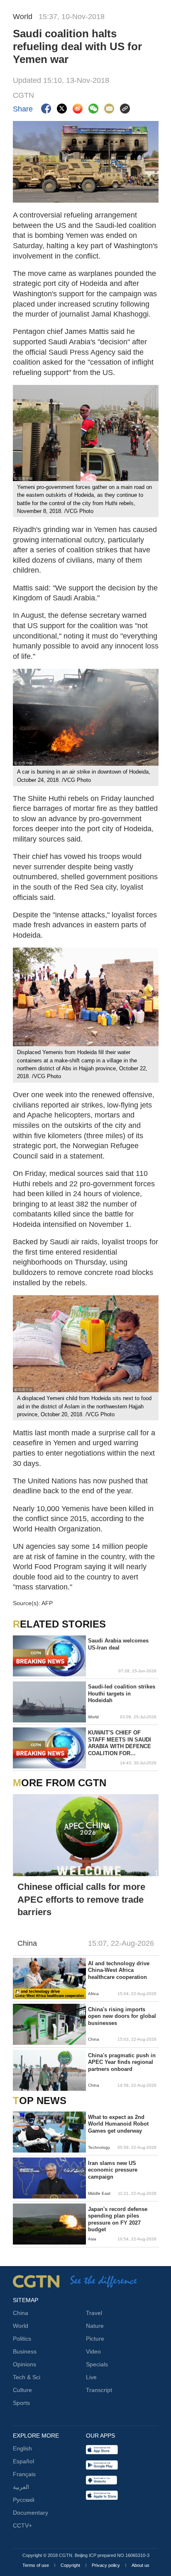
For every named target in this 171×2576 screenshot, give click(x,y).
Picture (95, 2339)
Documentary (31, 2513)
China (21, 2313)
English (22, 2448)
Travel (94, 2313)
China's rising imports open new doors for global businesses (122, 2016)
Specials (97, 2364)
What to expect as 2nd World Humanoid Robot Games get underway (118, 2124)
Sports (21, 2403)
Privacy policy (106, 2565)
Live (91, 2377)
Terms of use (36, 2565)
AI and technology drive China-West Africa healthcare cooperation (119, 1970)
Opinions (24, 2364)
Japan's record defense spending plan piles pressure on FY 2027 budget (118, 2219)
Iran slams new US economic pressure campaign (113, 2170)
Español (23, 2461)
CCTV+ (22, 2525)
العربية (21, 2487)
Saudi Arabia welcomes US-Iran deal (118, 1644)
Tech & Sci (27, 2377)
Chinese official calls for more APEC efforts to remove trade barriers (81, 1900)
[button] (18, 1993)
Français (24, 2474)
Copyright (71, 2565)
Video (93, 2351)
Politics (22, 2339)
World (21, 2326)
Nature (95, 2326)
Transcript (99, 2390)
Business (25, 2351)
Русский (24, 2500)
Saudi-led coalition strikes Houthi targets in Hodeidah (122, 1693)
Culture (22, 2390)
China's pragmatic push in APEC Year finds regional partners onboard (122, 2062)
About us (140, 2565)
